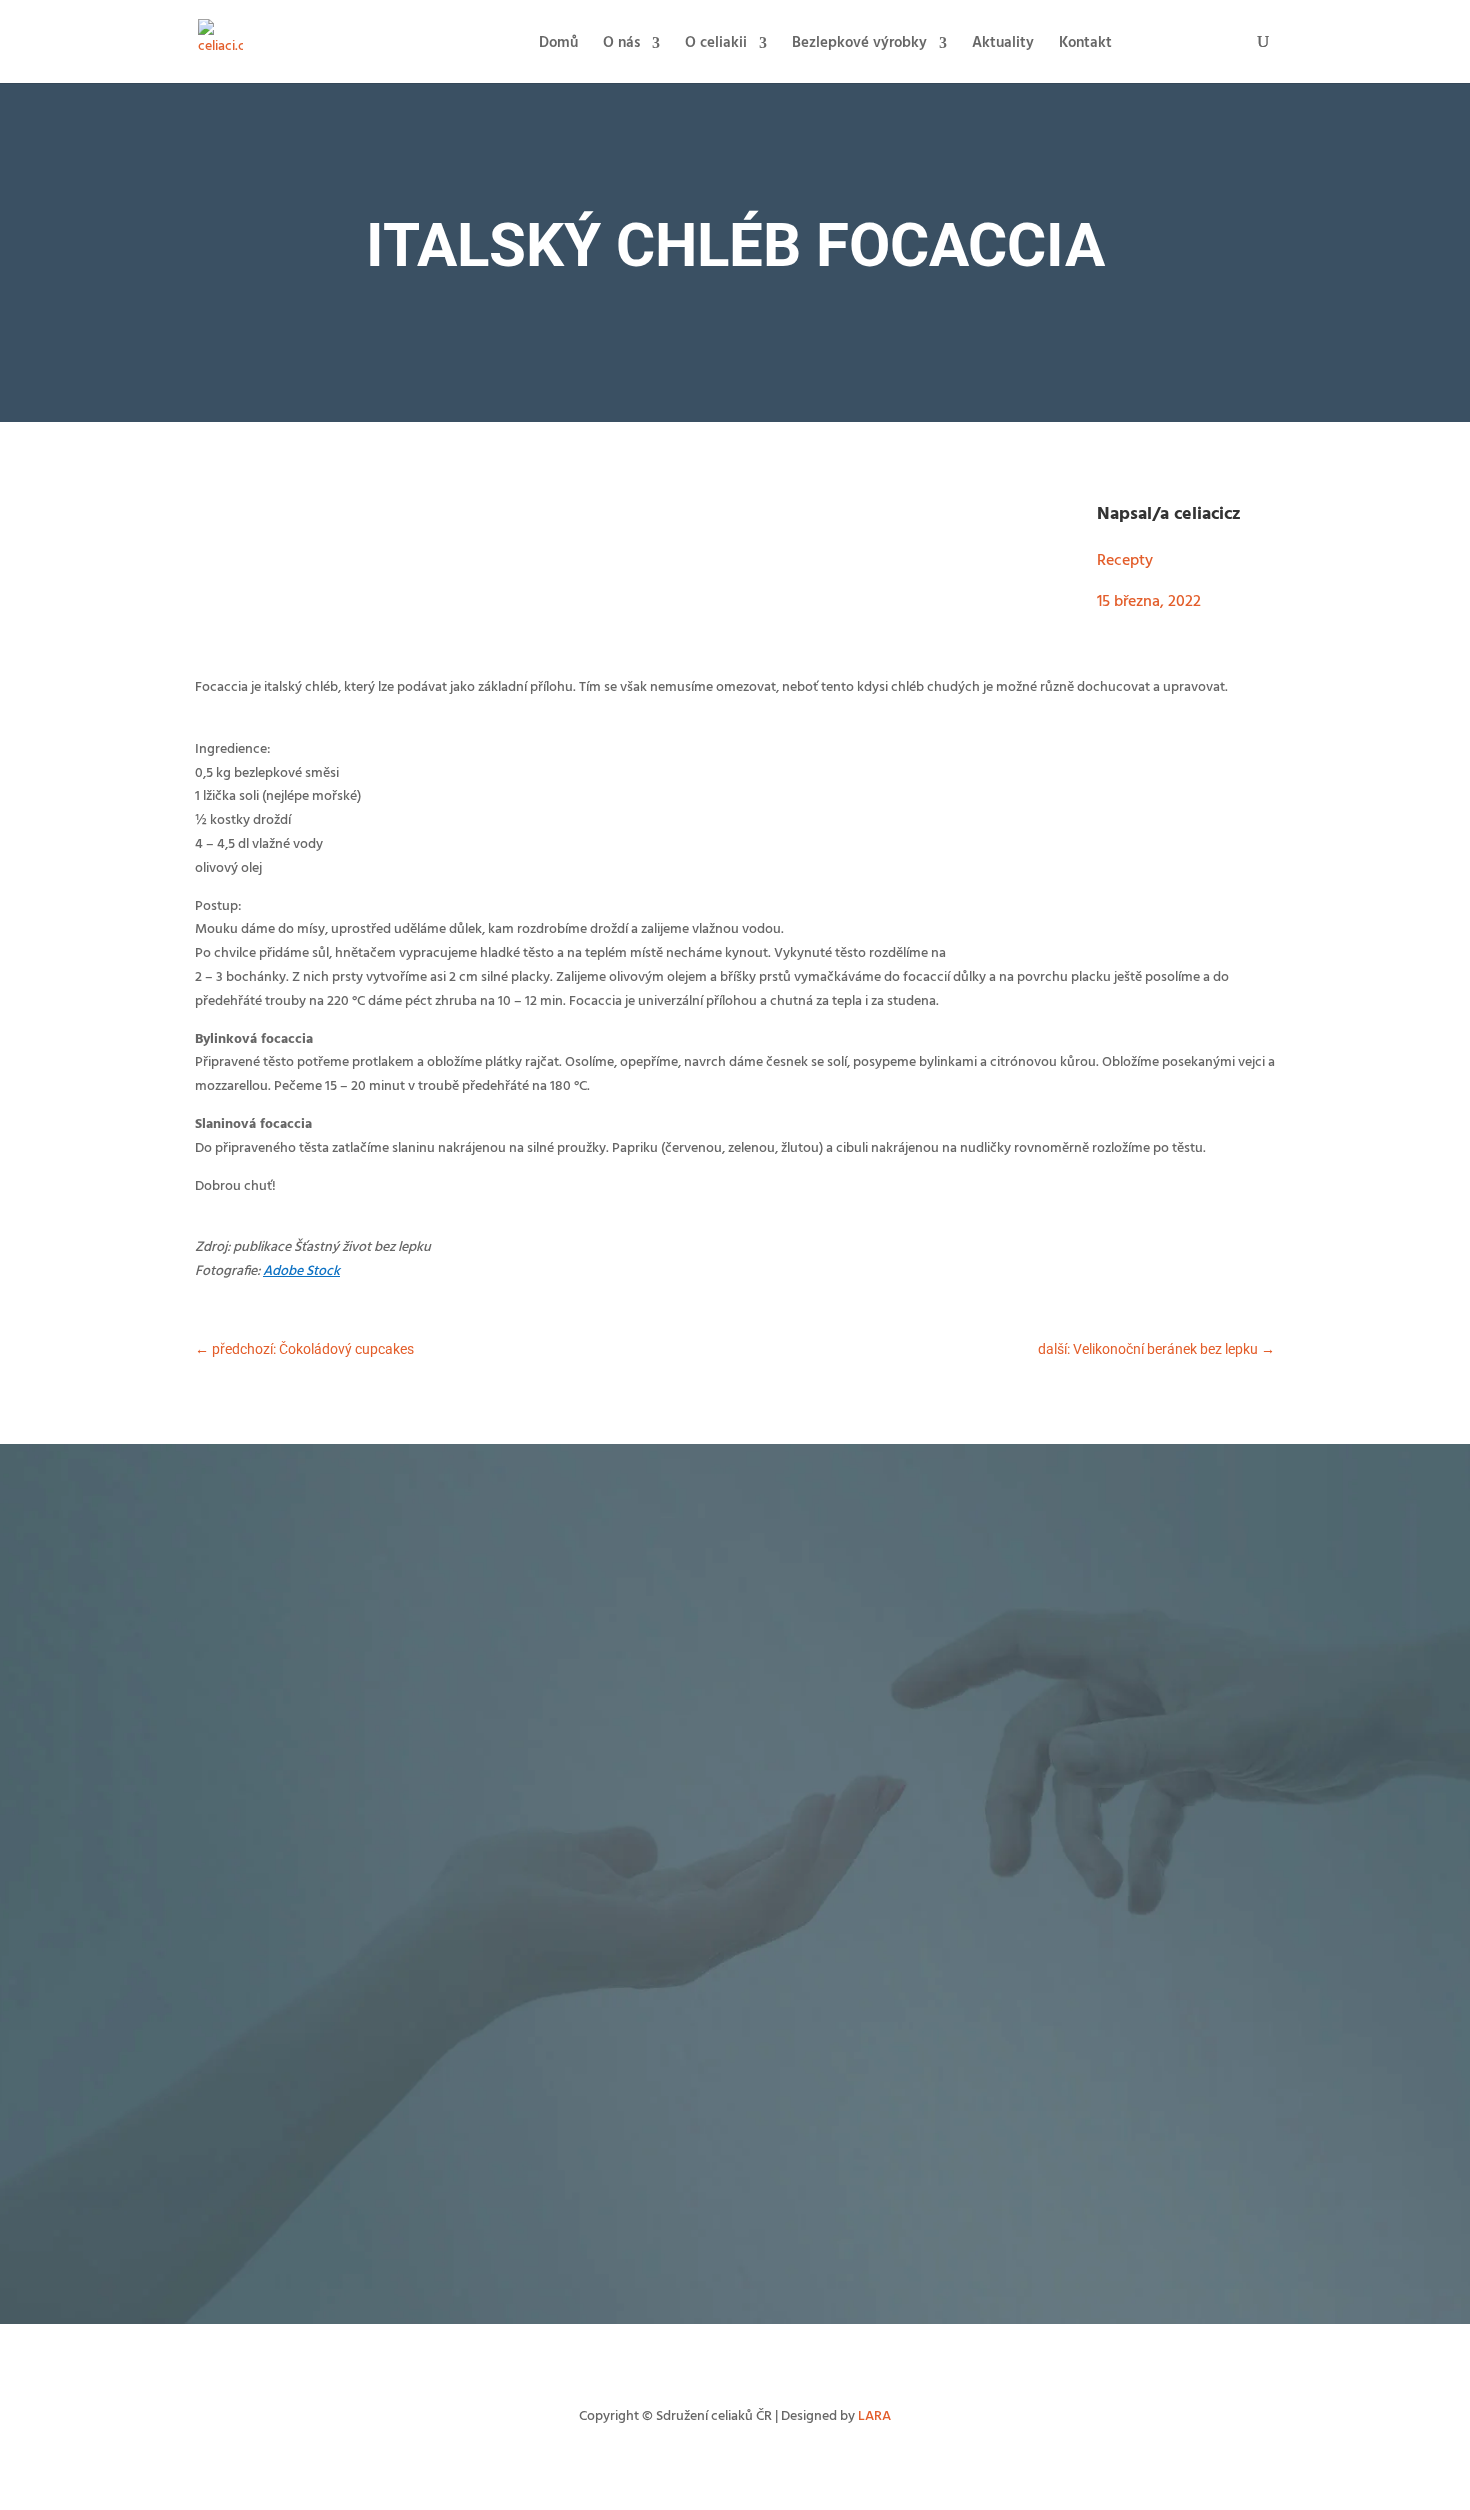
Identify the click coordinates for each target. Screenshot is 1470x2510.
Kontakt (1085, 45)
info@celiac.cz (940, 2069)
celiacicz (1207, 514)
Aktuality (1003, 45)
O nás (621, 45)
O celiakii (716, 45)
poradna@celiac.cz (1071, 1632)
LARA (874, 2416)
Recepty (1125, 561)
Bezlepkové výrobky (859, 45)
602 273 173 (975, 1632)
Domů (558, 45)
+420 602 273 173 (841, 2069)
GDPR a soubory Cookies (825, 2230)
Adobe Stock (301, 1271)
